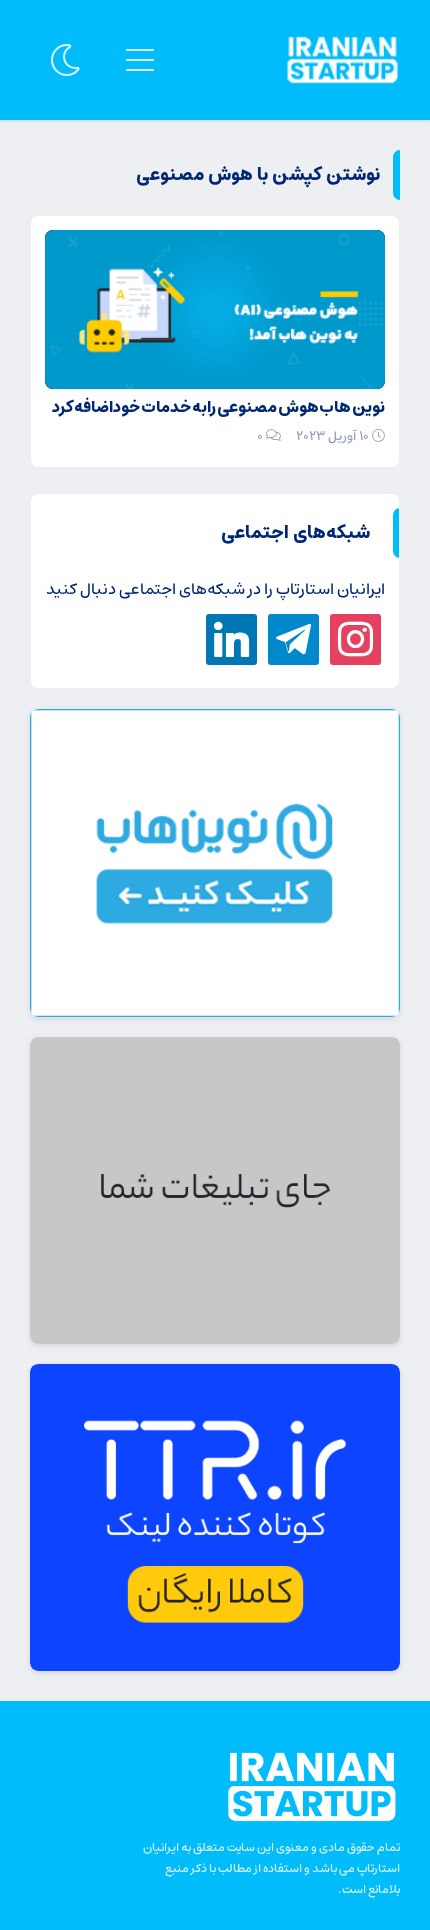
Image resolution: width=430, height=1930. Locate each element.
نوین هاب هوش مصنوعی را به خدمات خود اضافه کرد (218, 407)
